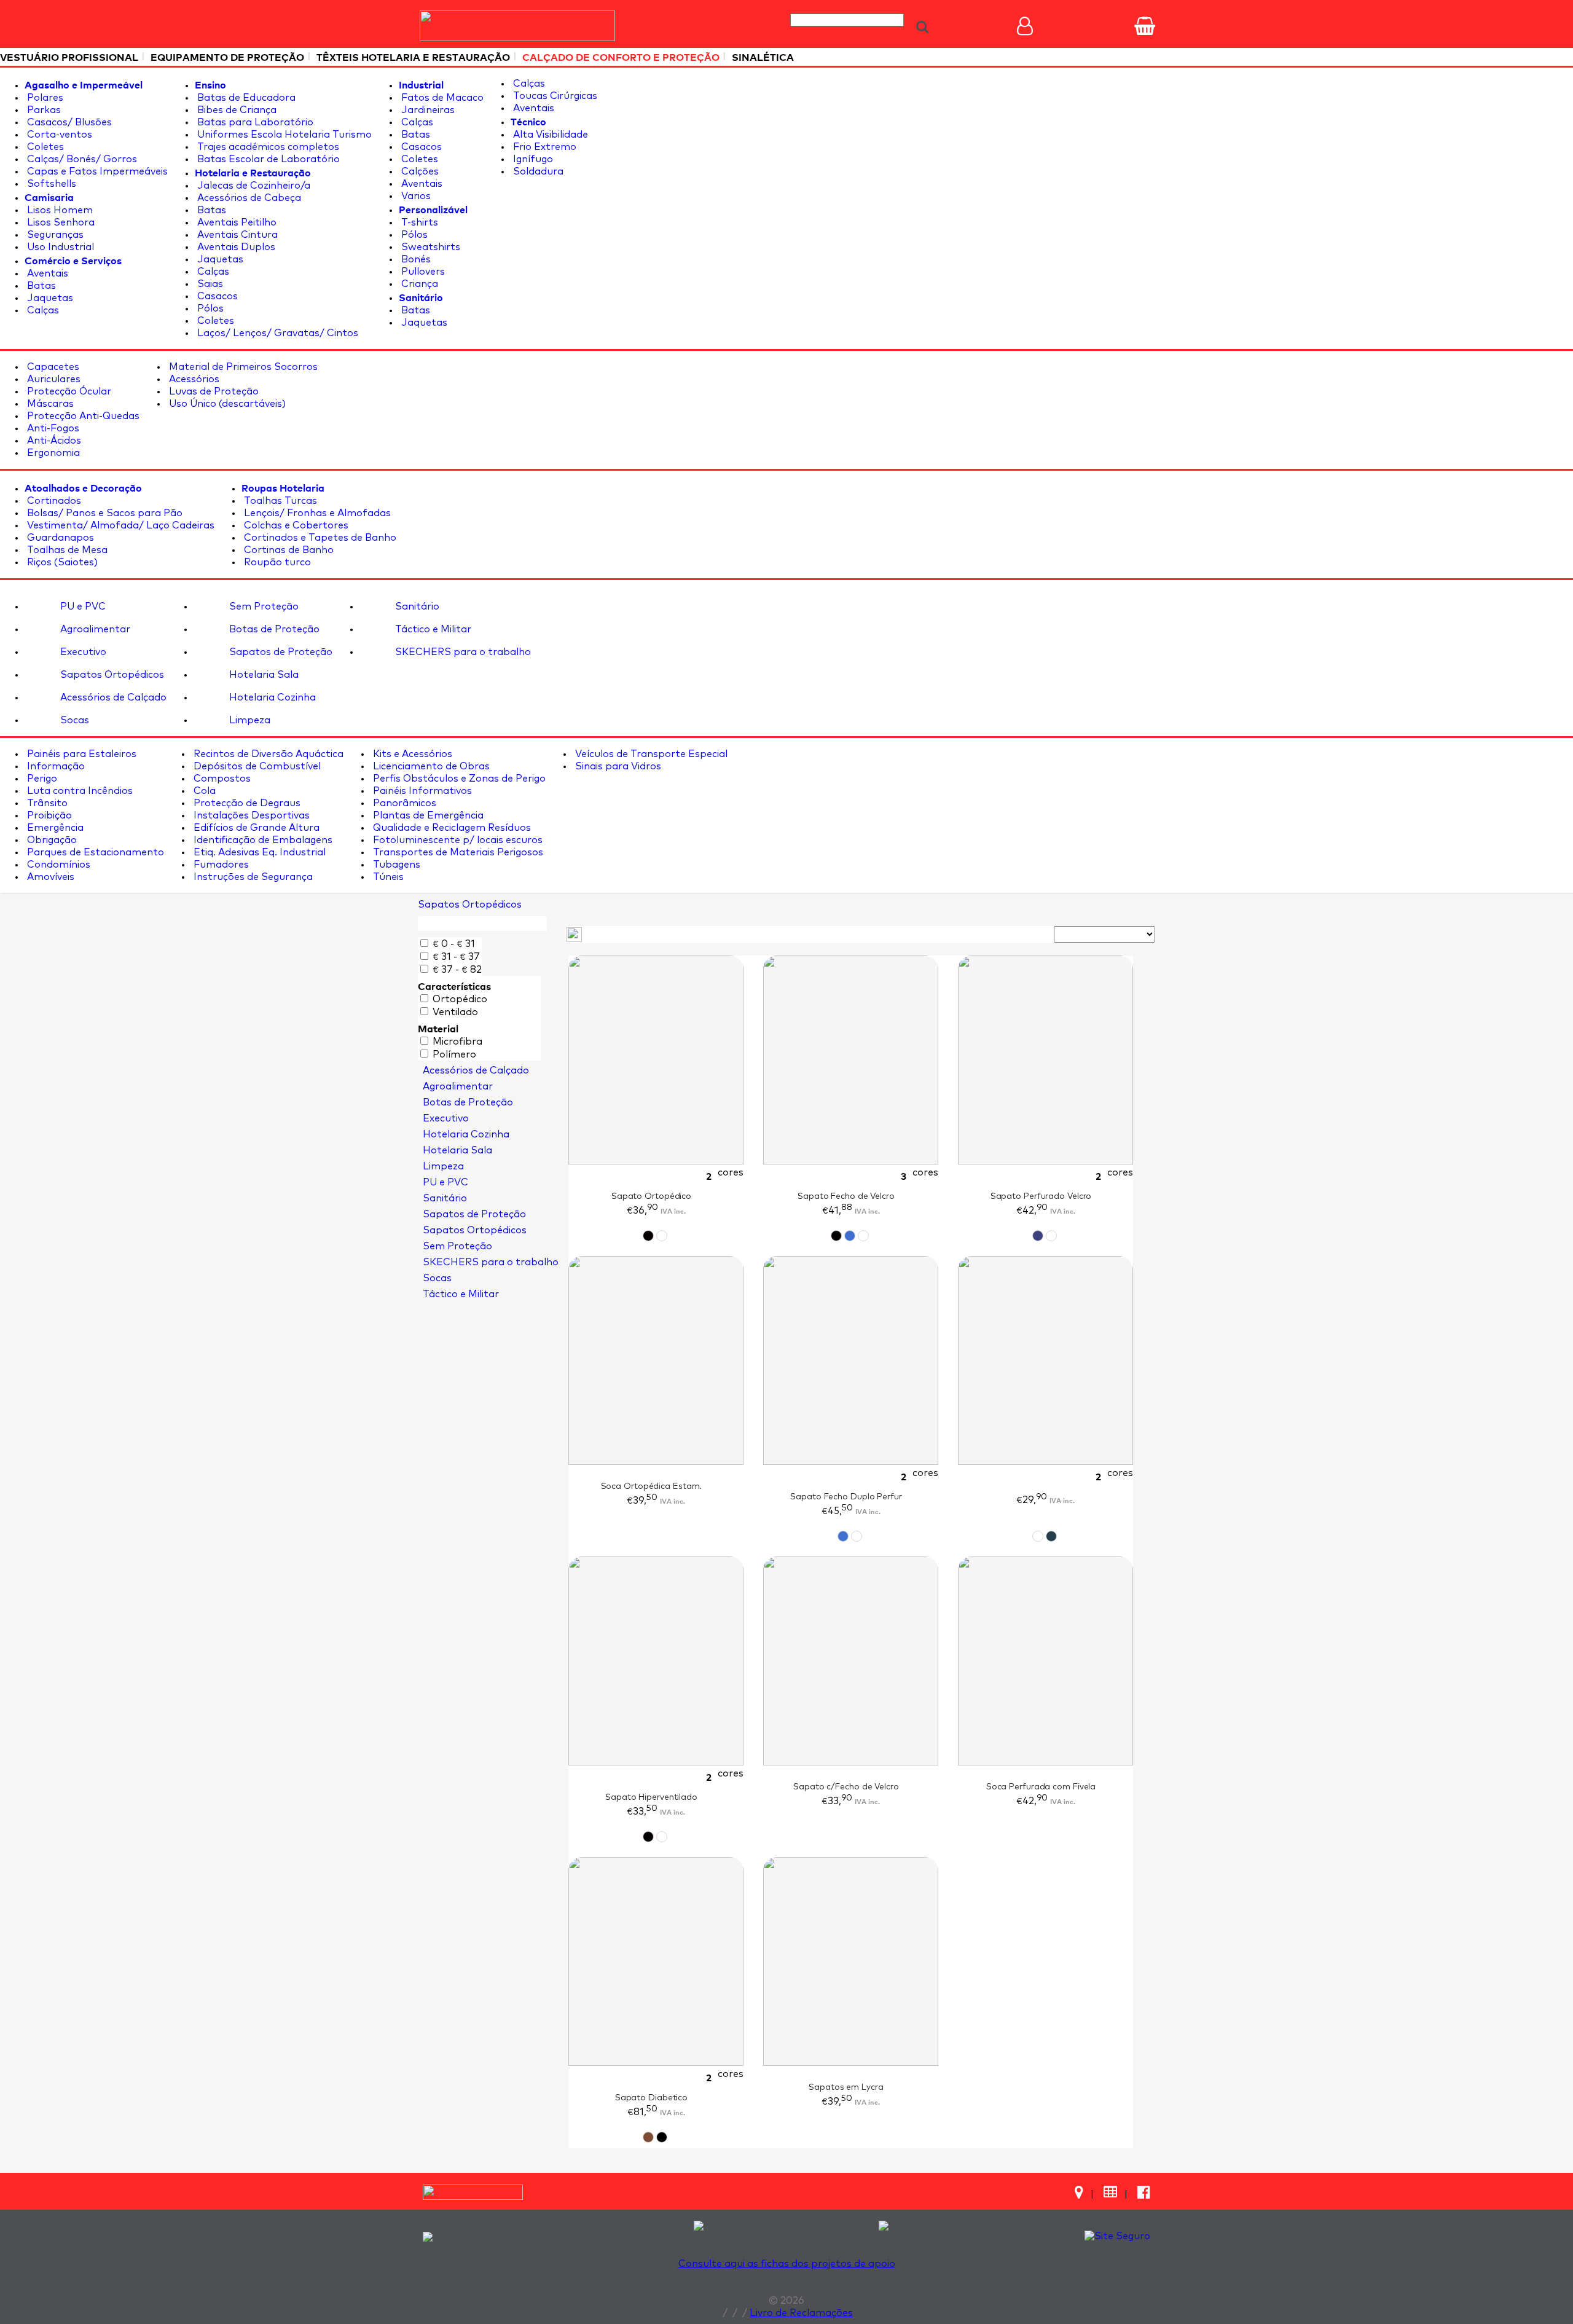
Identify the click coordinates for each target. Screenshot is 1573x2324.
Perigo (41, 779)
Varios (415, 196)
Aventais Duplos (235, 247)
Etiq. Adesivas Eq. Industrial (258, 852)
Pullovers (422, 272)
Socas (73, 720)
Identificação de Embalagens (262, 840)
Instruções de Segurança (252, 877)
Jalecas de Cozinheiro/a (253, 186)
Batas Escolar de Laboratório (267, 159)
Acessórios (193, 379)
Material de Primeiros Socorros (242, 367)
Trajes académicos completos (267, 147)
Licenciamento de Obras (430, 766)
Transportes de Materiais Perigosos (457, 852)
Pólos (209, 308)
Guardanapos (59, 538)
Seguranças (54, 235)
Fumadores (220, 865)
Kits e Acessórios (411, 754)
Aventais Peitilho (236, 222)
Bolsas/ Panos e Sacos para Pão (104, 513)
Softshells (50, 184)
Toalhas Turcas (279, 501)
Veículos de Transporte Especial (650, 754)
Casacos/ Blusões (68, 122)
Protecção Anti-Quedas (82, 416)
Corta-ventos (58, 135)
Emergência (54, 828)
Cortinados (53, 501)
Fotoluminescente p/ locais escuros (457, 840)
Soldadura (537, 171)
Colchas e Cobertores (295, 525)
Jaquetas (49, 298)
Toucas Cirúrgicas (554, 96)
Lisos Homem (59, 210)
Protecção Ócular (68, 391)
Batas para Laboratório (254, 122)
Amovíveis (49, 877)
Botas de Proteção (273, 629)
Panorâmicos (403, 803)
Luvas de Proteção (213, 391)
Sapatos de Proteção (280, 652)
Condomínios (57, 865)
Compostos (221, 779)
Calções (419, 171)
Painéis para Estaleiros (80, 754)
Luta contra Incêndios (79, 791)
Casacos (216, 296)
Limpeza (249, 720)
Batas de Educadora (245, 98)
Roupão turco (276, 562)
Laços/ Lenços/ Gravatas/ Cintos (277, 333)
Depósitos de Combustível (256, 766)
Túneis (387, 877)
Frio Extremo (543, 147)
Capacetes (52, 367)
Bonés (415, 259)
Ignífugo (532, 159)
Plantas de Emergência (427, 815)
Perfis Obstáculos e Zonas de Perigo (458, 779)
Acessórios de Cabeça (248, 198)
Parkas (43, 110)
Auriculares (53, 379)
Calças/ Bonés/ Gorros (81, 159)
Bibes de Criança (236, 110)
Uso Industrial (59, 247)
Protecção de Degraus (246, 803)
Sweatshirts (430, 247)
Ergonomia (52, 453)
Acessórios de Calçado (112, 697)
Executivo (82, 652)
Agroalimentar (94, 629)
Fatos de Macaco (441, 98)
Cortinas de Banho (288, 550)
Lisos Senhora (60, 222)
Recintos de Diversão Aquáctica (267, 754)
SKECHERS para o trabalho (462, 652)
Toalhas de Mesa (66, 550)
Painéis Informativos (421, 791)
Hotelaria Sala (263, 675)
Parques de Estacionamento (94, 852)
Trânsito (46, 803)
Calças (42, 310)
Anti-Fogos (52, 428)
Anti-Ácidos (53, 441)
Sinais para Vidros (617, 766)
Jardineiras (427, 110)
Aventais (46, 273)
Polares (44, 98)
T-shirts (418, 222)
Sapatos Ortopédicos (111, 675)
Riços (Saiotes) (61, 562)
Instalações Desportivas (250, 815)
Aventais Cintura (236, 235)
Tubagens (395, 865)
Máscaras (49, 404)
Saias (209, 284)
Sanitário (416, 607)
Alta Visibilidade (549, 135)
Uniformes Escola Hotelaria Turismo (283, 135)
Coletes (44, 147)
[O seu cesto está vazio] (1145, 26)
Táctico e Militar (432, 629)
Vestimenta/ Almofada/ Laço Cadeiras (120, 525)
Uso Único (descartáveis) (226, 404)
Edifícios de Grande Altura (255, 828)
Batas (40, 286)
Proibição (48, 815)
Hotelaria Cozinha (271, 697)
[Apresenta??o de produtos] (574, 934)
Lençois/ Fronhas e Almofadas (316, 513)
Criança (418, 284)
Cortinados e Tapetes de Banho (319, 538)
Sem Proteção (263, 607)
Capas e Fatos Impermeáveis (96, 171)
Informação (55, 766)
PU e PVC (82, 607)
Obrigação (51, 840)
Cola (203, 791)
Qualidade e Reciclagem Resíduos (451, 828)
